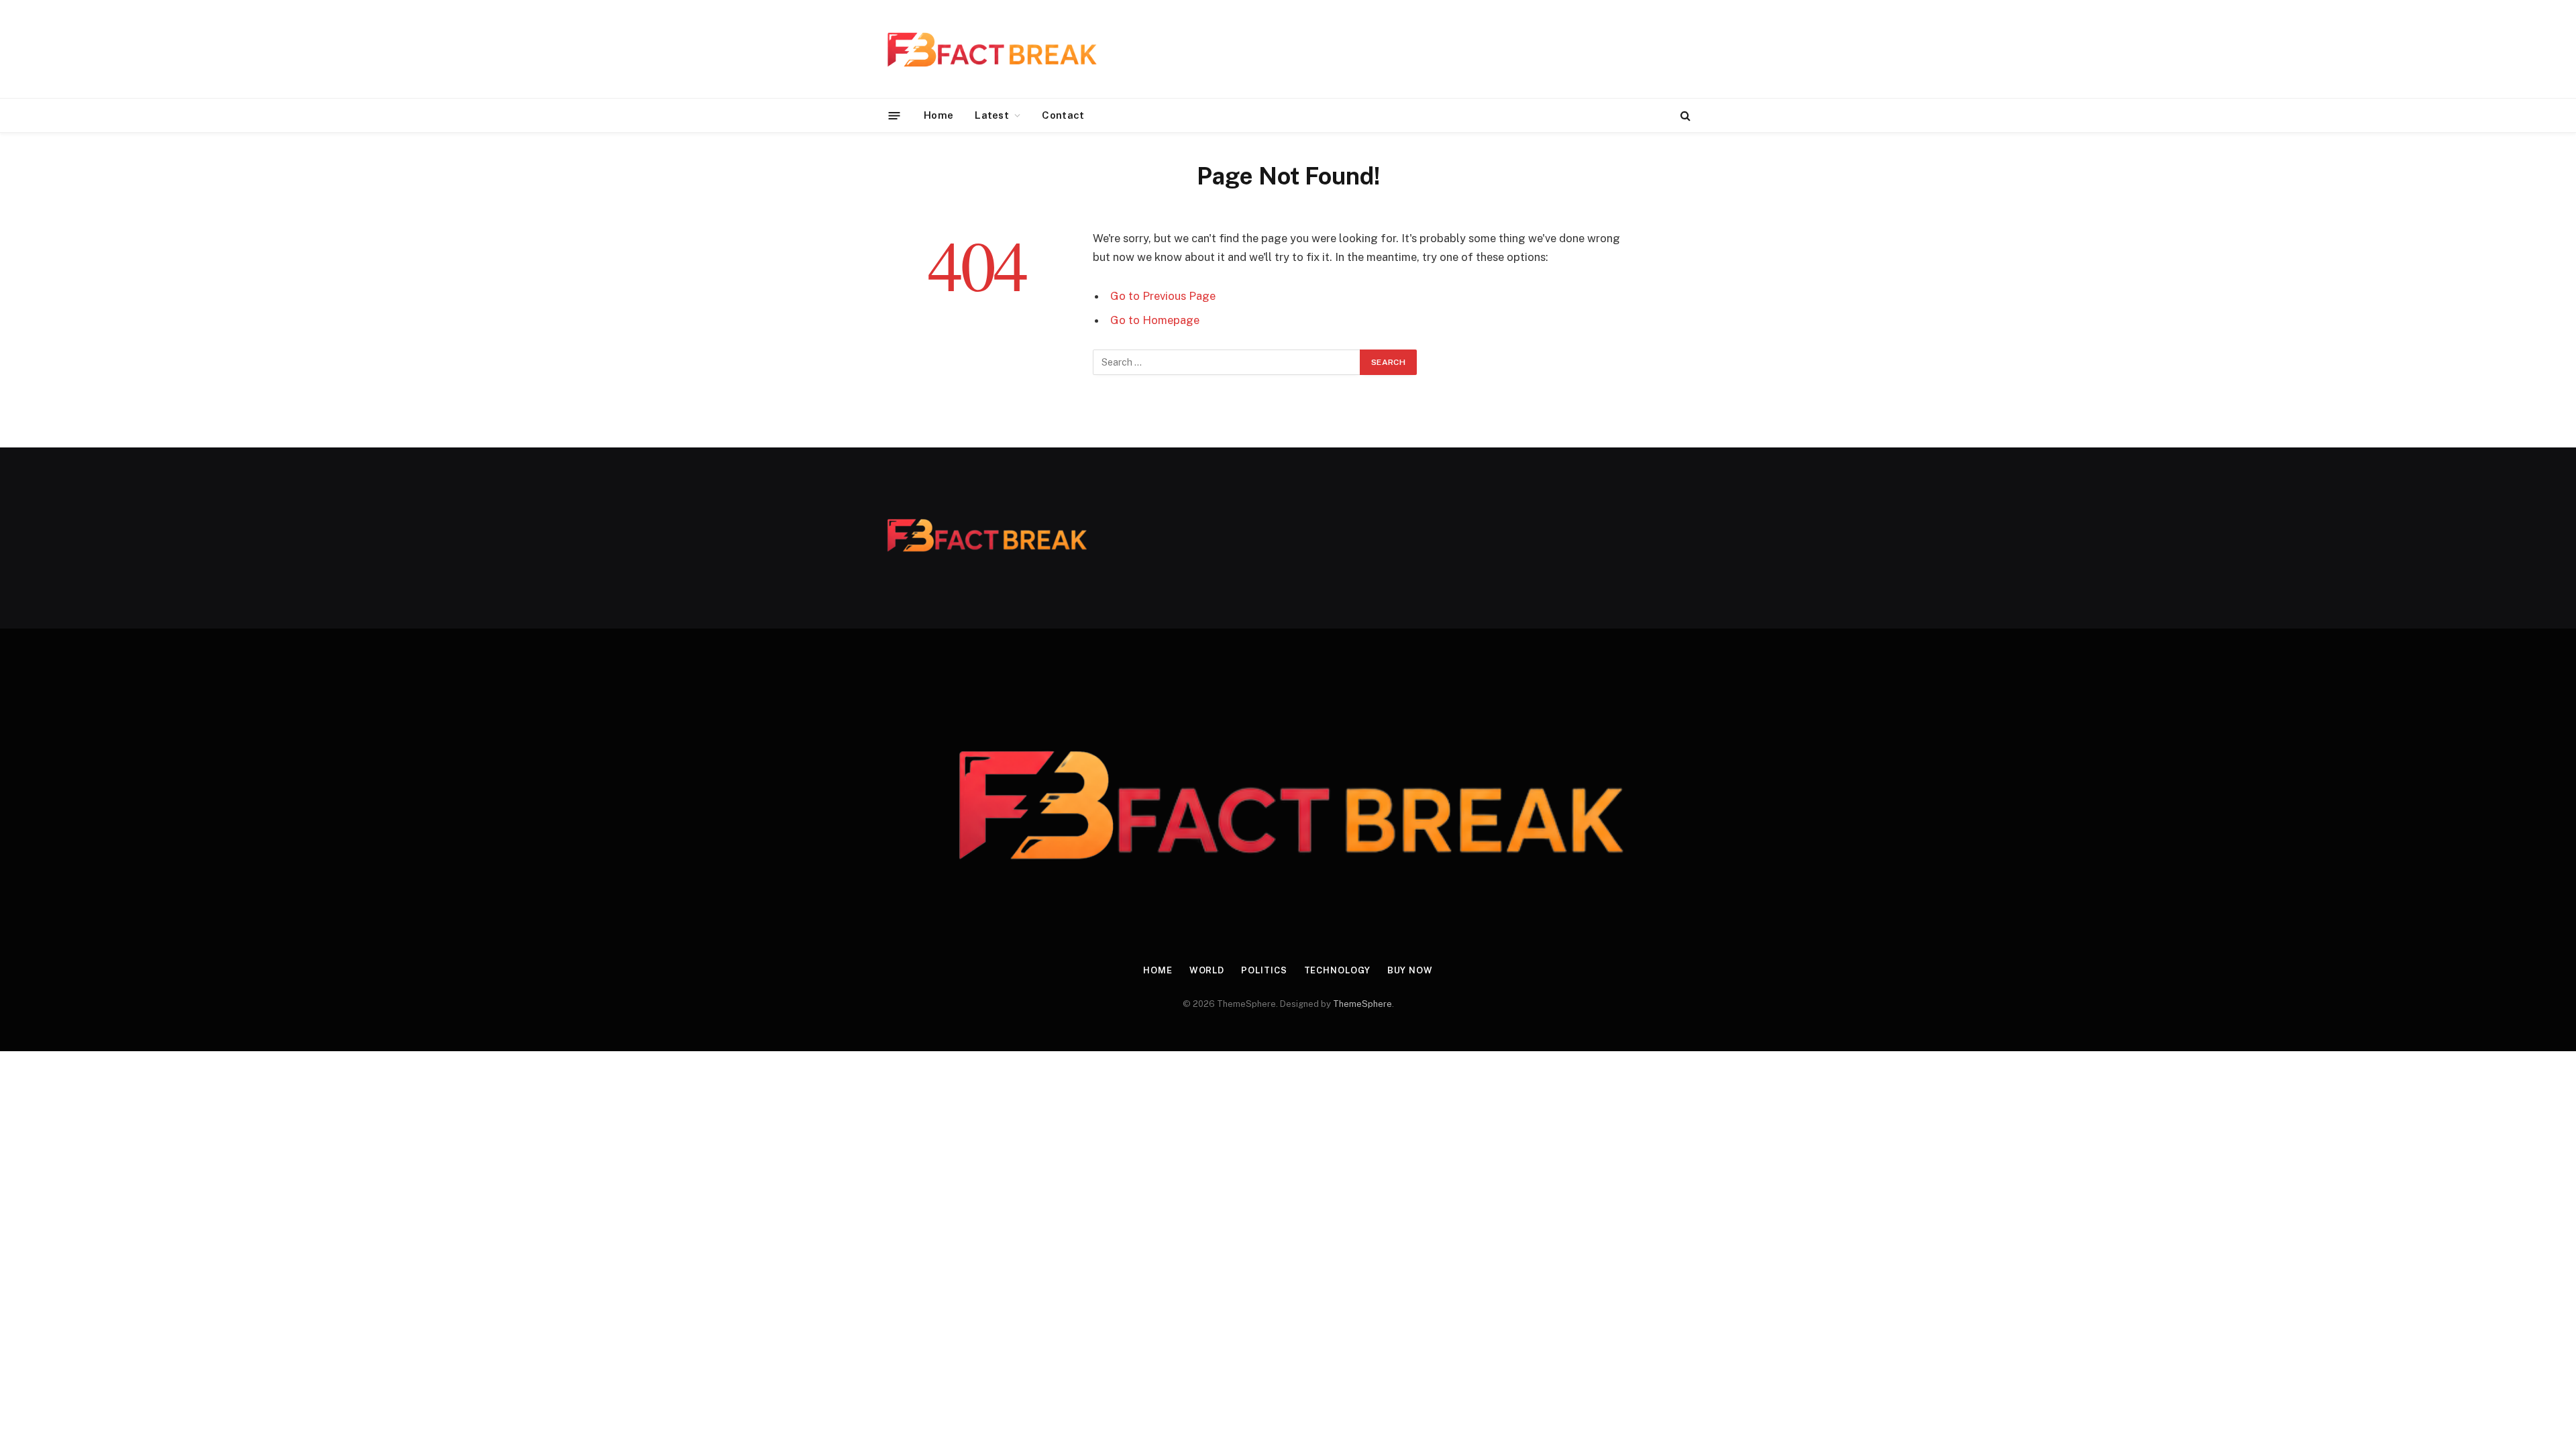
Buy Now (1410, 970)
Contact (1063, 115)
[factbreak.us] (991, 49)
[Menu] (895, 115)
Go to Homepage (1155, 320)
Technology (1337, 970)
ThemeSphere (1362, 1004)
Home (938, 115)
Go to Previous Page (1163, 296)
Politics (1264, 970)
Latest (992, 115)
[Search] (1684, 116)
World (1207, 970)
